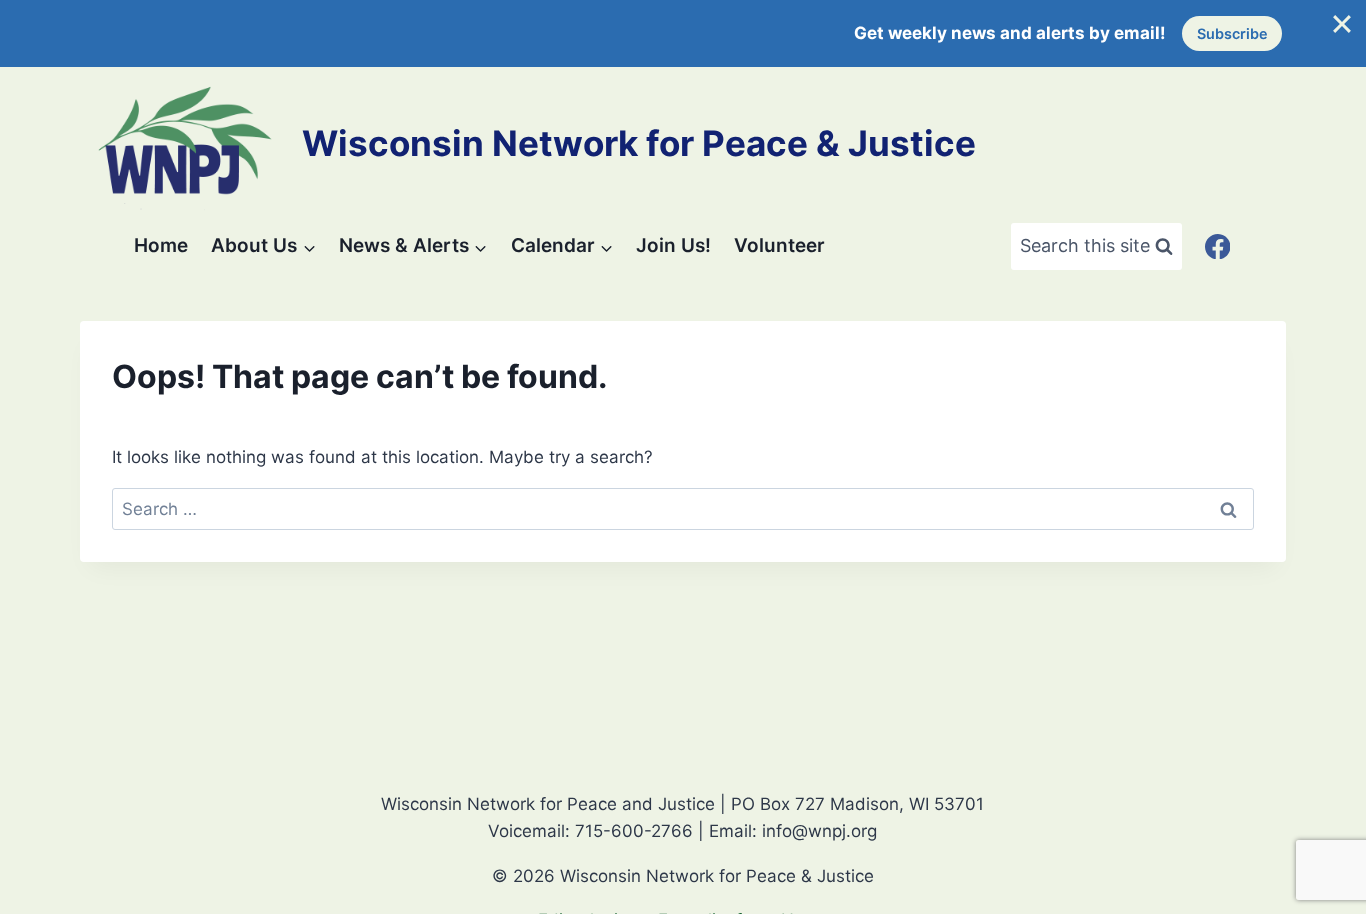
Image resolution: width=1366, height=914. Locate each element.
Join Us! (673, 245)
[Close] (1342, 24)
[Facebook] (1217, 246)
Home (161, 245)
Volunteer (779, 245)
